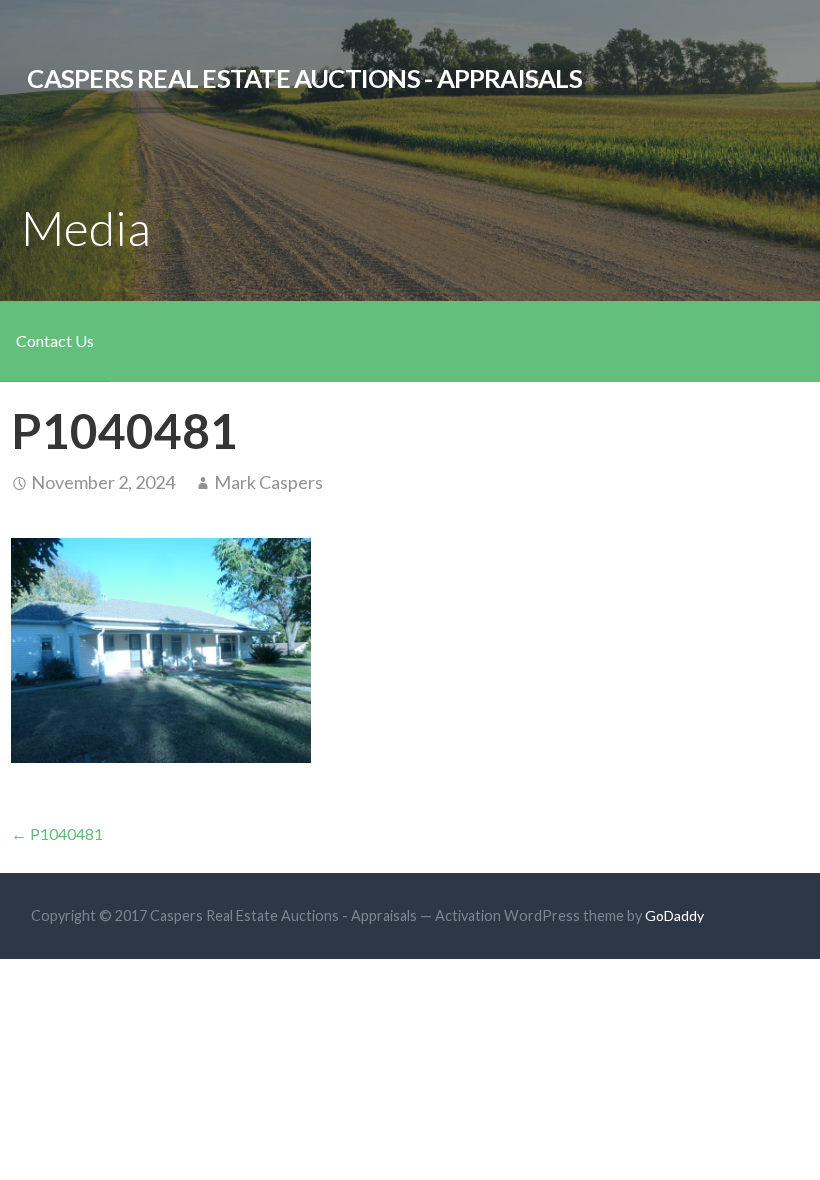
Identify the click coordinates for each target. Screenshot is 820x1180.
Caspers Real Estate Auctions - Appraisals (304, 78)
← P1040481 (57, 833)
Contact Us (55, 340)
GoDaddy (674, 915)
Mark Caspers (268, 482)
